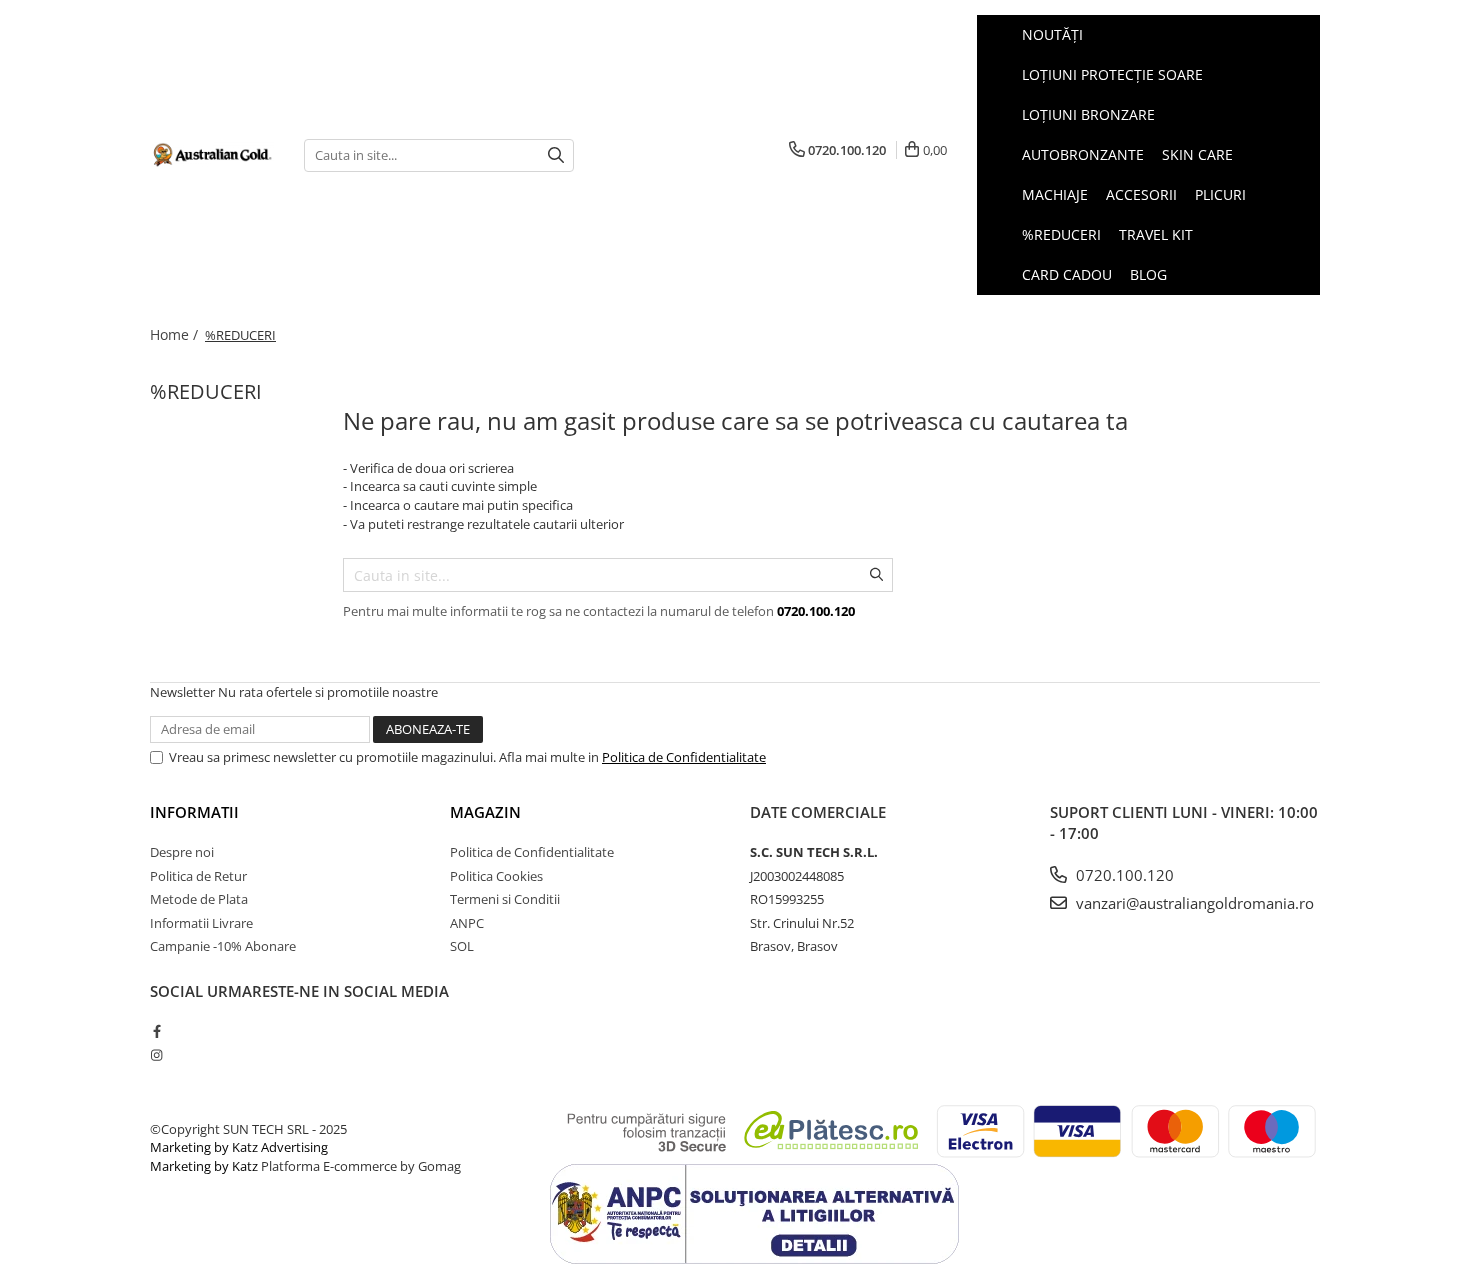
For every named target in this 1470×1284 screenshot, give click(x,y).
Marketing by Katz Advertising (239, 1147)
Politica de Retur (198, 876)
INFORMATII (194, 812)
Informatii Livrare (201, 923)
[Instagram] (156, 1055)
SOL (462, 946)
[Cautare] (556, 155)
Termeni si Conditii (505, 899)
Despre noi (182, 852)
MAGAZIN (485, 812)
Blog (1148, 274)
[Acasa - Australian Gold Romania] (212, 155)
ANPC (467, 923)
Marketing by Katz (204, 1166)
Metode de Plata (199, 899)
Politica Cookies (496, 876)
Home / (176, 334)
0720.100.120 (1123, 875)
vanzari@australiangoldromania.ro (1193, 903)
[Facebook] (156, 1031)
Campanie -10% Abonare (223, 946)
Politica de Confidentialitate (684, 757)
